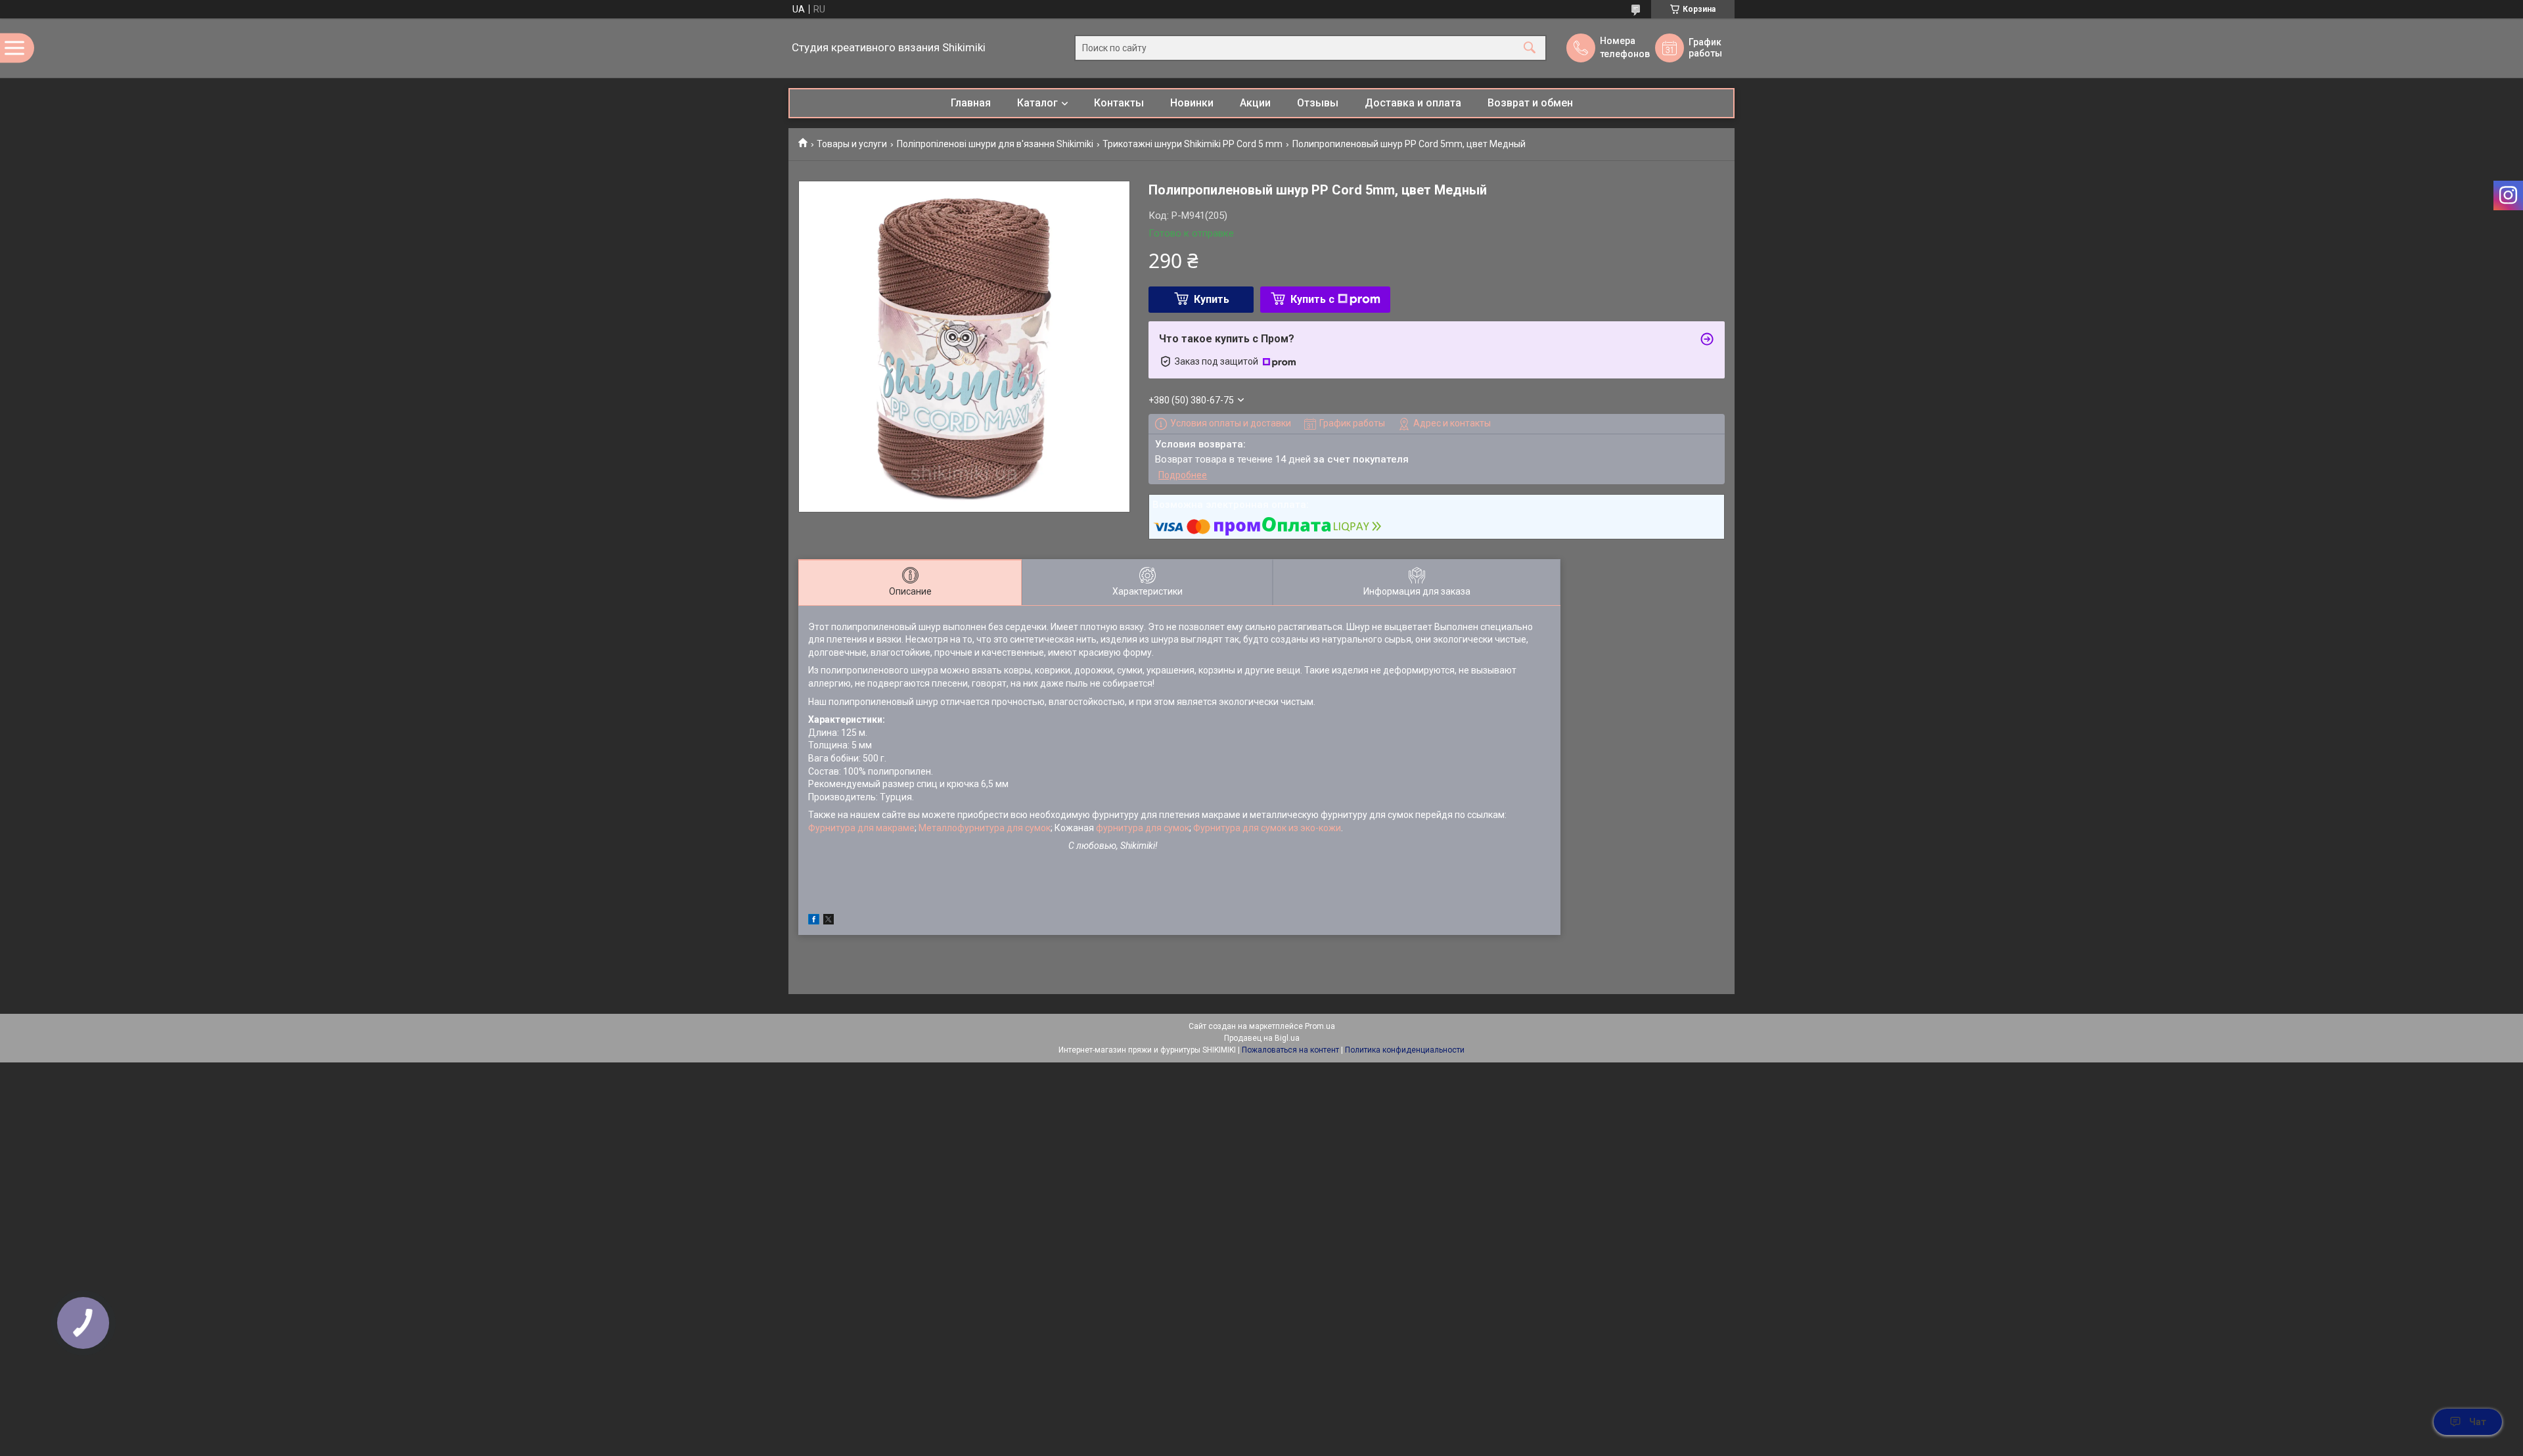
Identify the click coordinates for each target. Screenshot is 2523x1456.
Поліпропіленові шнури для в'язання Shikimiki (995, 144)
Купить (1212, 299)
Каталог (1037, 103)
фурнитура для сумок (1142, 828)
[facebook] (814, 921)
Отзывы (1318, 103)
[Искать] (1530, 48)
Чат (2478, 1422)
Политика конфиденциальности (1405, 1050)
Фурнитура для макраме (861, 828)
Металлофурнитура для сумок (985, 828)
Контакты (1119, 103)
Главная (971, 103)
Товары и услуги (852, 144)
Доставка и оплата (1413, 103)
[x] (829, 921)
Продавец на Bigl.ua (1262, 1038)
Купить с (1312, 299)
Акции (1255, 103)
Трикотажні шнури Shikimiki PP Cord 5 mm (1193, 144)
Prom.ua (1320, 1026)
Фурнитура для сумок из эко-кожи (1267, 828)
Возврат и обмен (1530, 103)
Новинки (1192, 103)
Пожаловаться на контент (1290, 1050)
